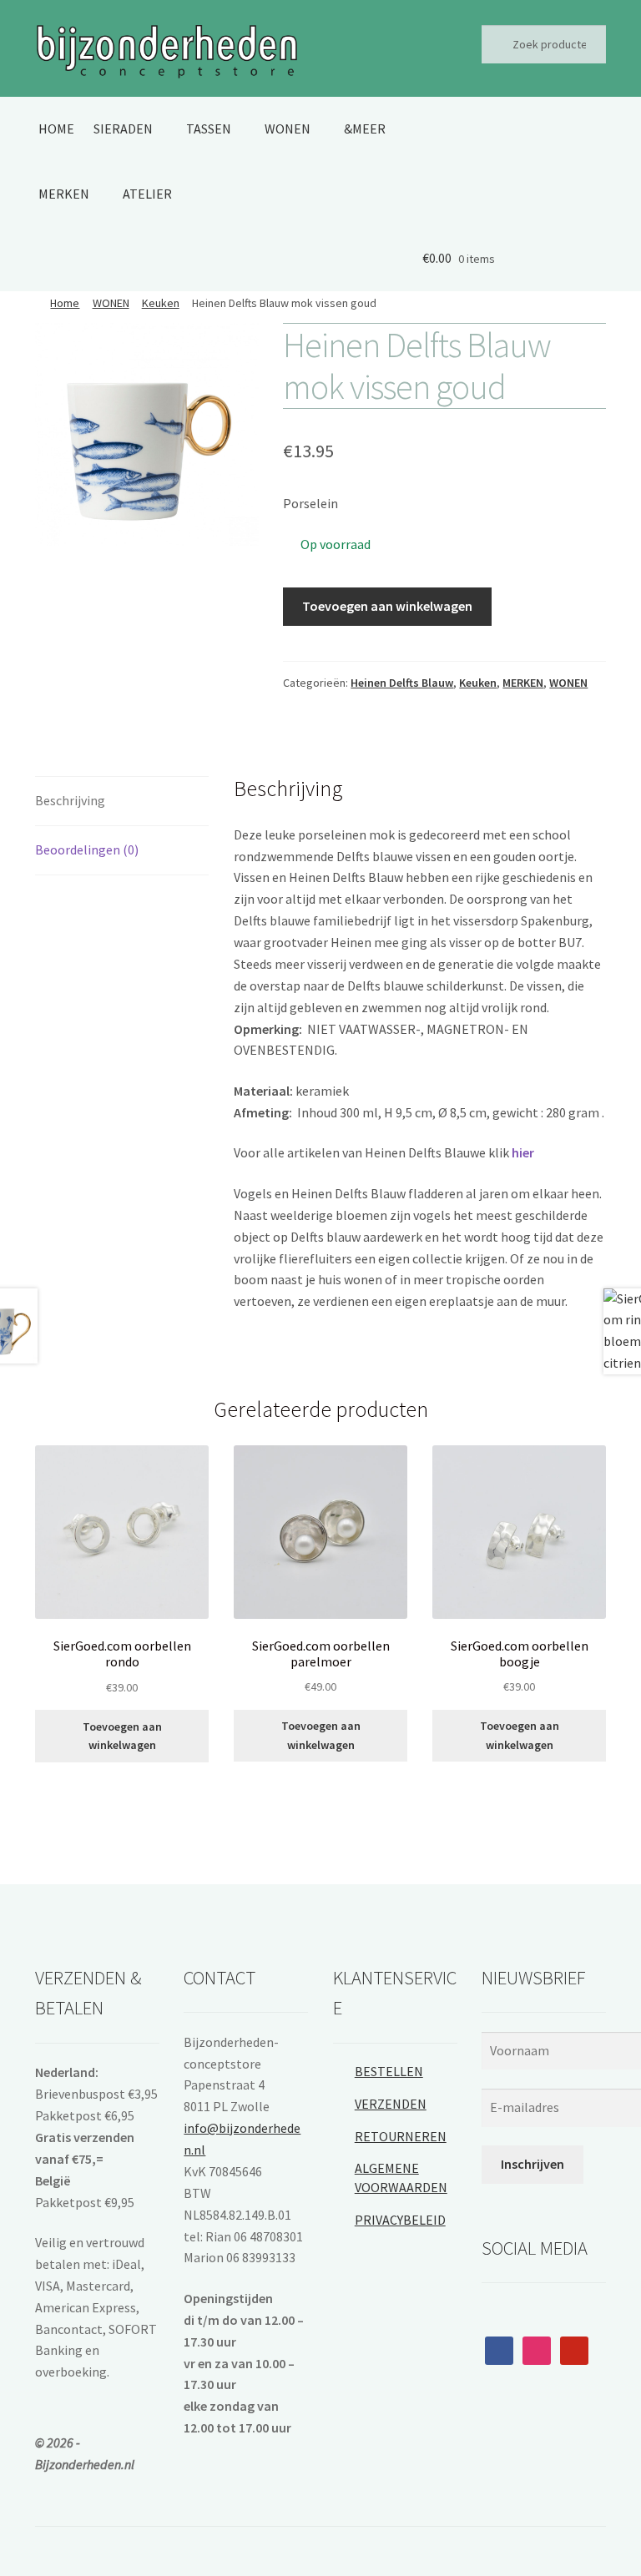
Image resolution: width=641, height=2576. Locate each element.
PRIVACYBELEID (400, 2220)
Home (65, 303)
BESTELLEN (389, 2071)
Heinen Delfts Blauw (402, 683)
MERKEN (64, 194)
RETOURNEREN (401, 2136)
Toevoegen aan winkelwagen (387, 606)
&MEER (365, 129)
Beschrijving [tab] (70, 800)
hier (522, 1152)
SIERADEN (123, 129)
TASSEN (209, 129)
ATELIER (147, 194)
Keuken (161, 303)
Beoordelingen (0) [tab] (87, 849)
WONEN (288, 129)
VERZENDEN (391, 2104)
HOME (56, 129)
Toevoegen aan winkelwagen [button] (122, 1736)
